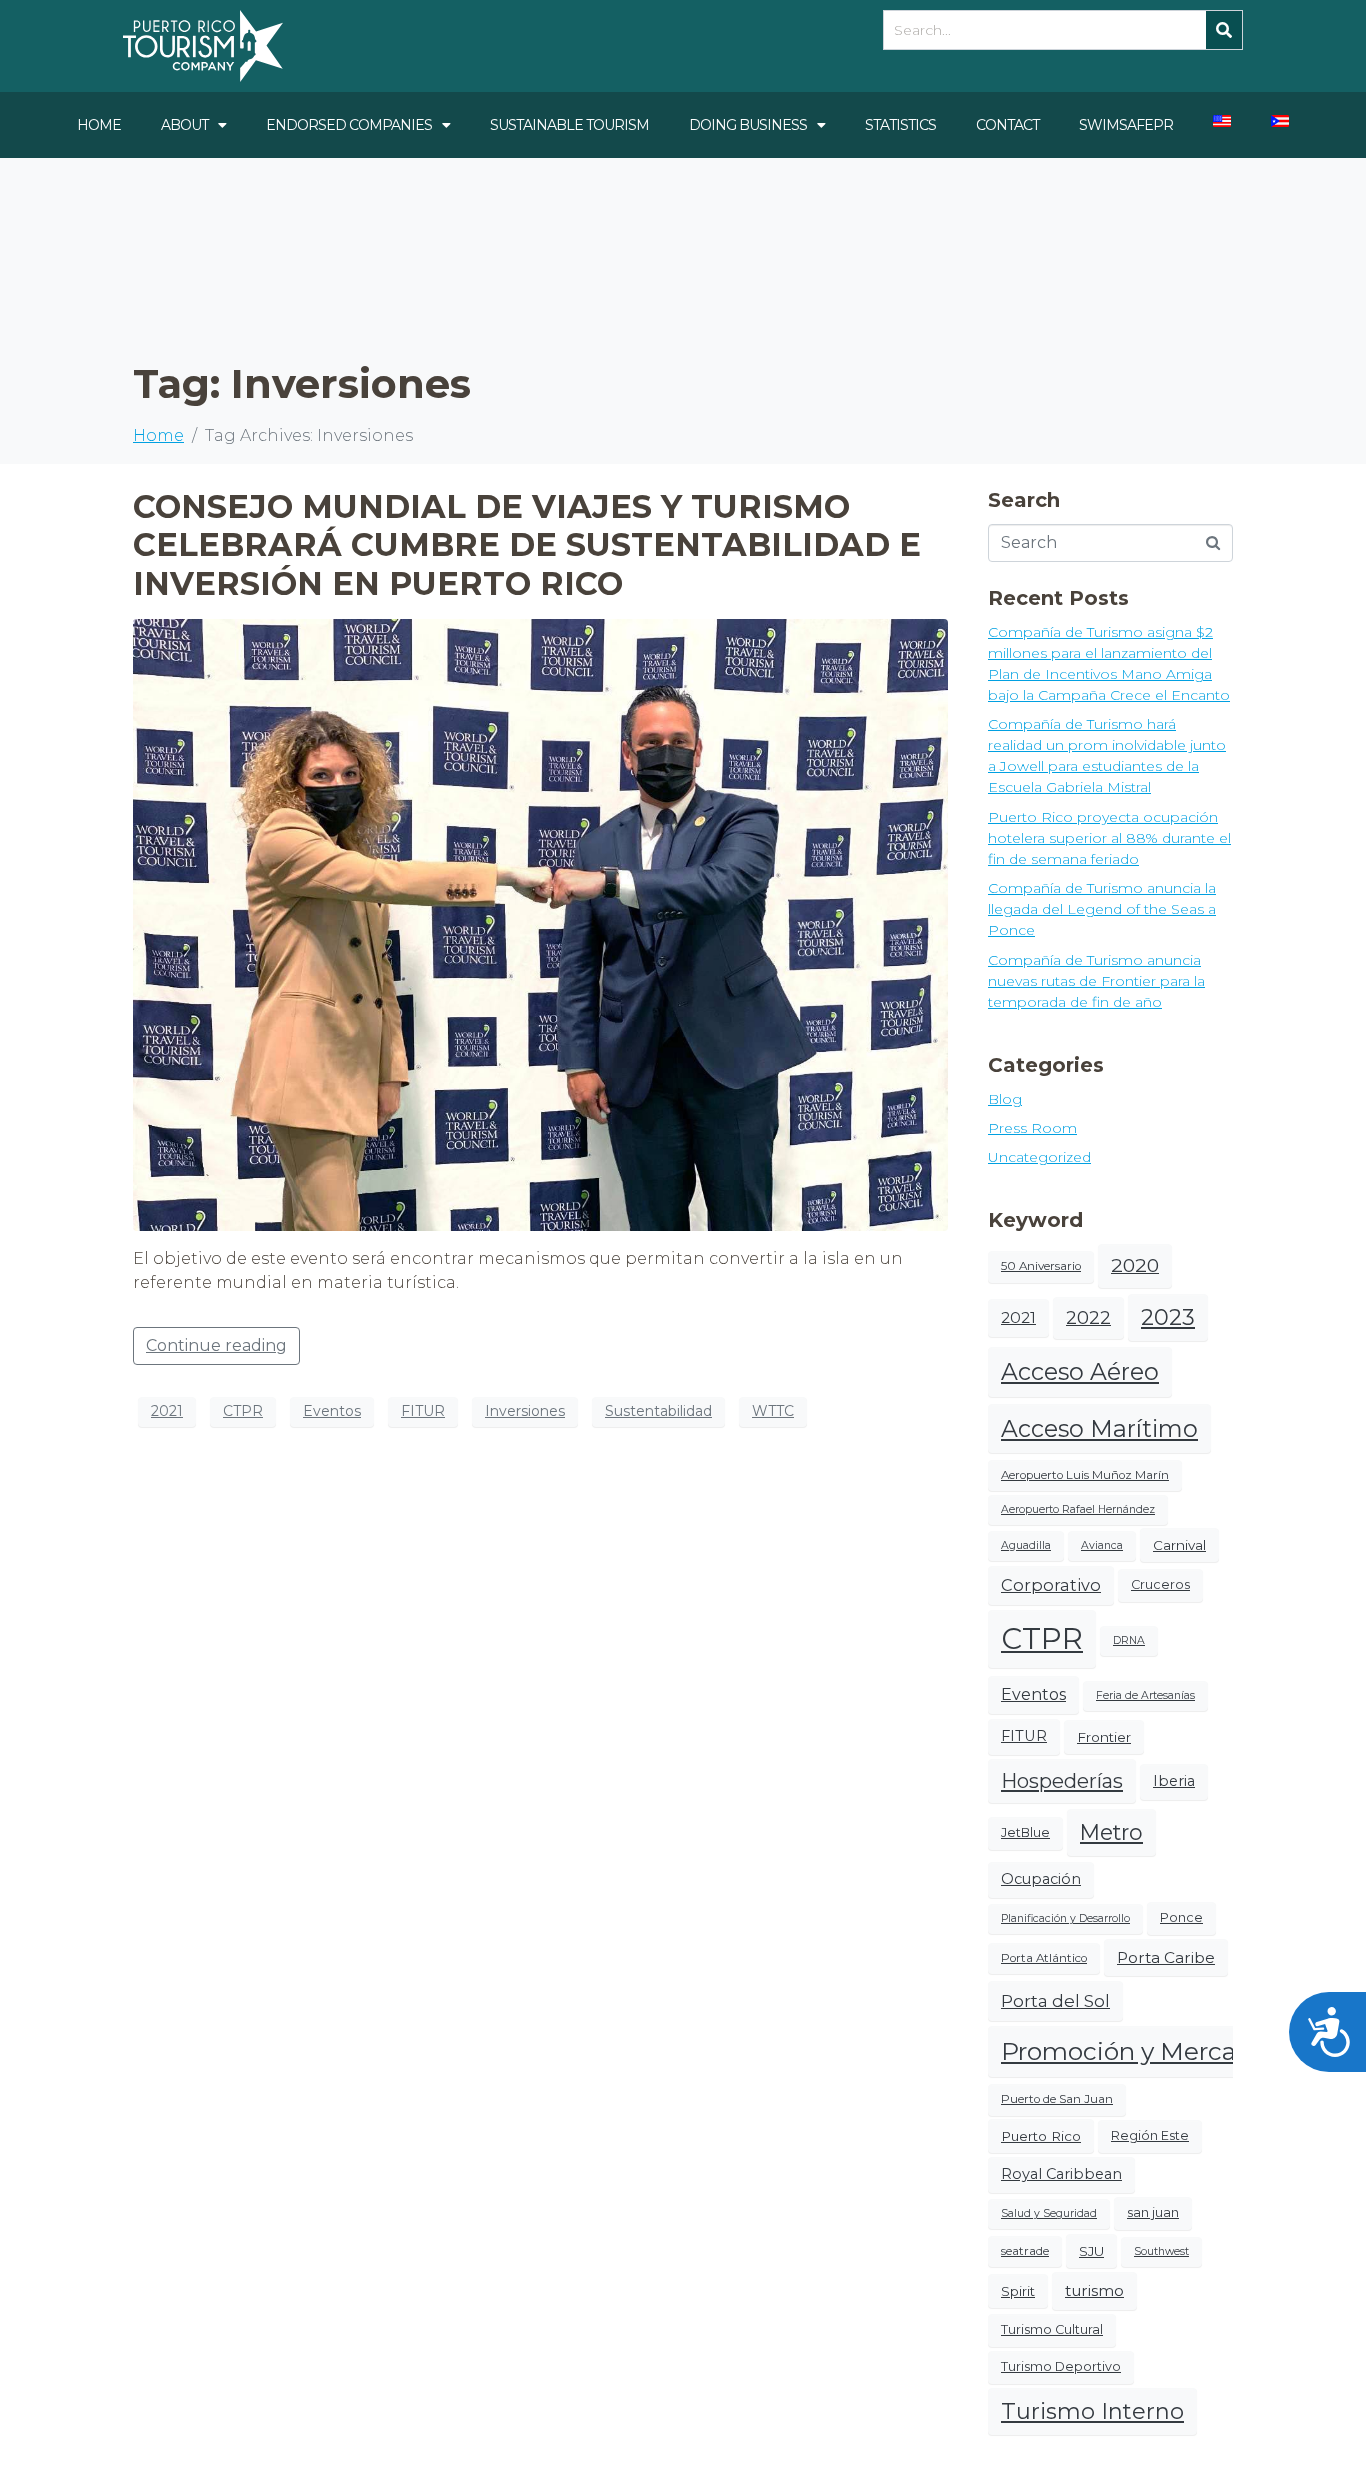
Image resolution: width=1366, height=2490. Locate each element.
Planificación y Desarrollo (1065, 1918)
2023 (1168, 1317)
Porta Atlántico (1044, 1958)
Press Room (1032, 1128)
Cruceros (1160, 1584)
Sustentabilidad (658, 1411)
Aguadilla (1026, 1545)
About (184, 125)
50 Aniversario (1041, 1266)
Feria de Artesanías (1145, 1695)
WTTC (773, 1411)
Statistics (900, 125)
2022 (1088, 1317)
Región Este (1150, 2135)
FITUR (423, 1411)
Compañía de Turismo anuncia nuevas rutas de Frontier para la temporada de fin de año (1096, 981)
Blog (1005, 1099)
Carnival (1179, 1545)
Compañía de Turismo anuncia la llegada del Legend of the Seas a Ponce (1102, 909)
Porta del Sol (1055, 2000)
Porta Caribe (1166, 1957)
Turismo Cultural (1052, 2329)
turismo (1094, 2290)
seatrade (1025, 2251)
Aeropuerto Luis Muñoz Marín (1085, 1475)
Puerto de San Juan (1057, 2099)
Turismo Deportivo (1061, 2366)
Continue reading (216, 1345)
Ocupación (1041, 1879)
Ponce (1181, 1917)
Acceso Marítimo (1099, 1428)
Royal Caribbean (1061, 2174)
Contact (1007, 125)
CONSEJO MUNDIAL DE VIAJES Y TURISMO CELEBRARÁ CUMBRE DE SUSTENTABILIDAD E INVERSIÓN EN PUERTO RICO (527, 545)
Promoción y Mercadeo (1142, 2051)
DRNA (1129, 1640)
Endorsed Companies (349, 125)
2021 (167, 1411)
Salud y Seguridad (1049, 2213)
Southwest (1161, 2251)
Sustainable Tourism (569, 125)
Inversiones (525, 1411)
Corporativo (1051, 1585)
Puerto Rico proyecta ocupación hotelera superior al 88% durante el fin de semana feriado (1109, 838)
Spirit (1018, 2291)
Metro (1111, 1832)
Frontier (1104, 1737)
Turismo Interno (1092, 2411)
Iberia (1174, 1781)
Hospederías (1062, 1781)
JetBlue (1025, 1832)
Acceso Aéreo (1080, 1371)
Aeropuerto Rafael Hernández (1078, 1509)
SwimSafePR (1126, 125)
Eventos (332, 1411)
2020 (1135, 1265)
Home (99, 125)
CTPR (243, 1411)
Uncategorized (1039, 1157)
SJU (1091, 2251)
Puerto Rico (1041, 2136)
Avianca (1102, 1545)
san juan (1153, 2212)
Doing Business (748, 125)
